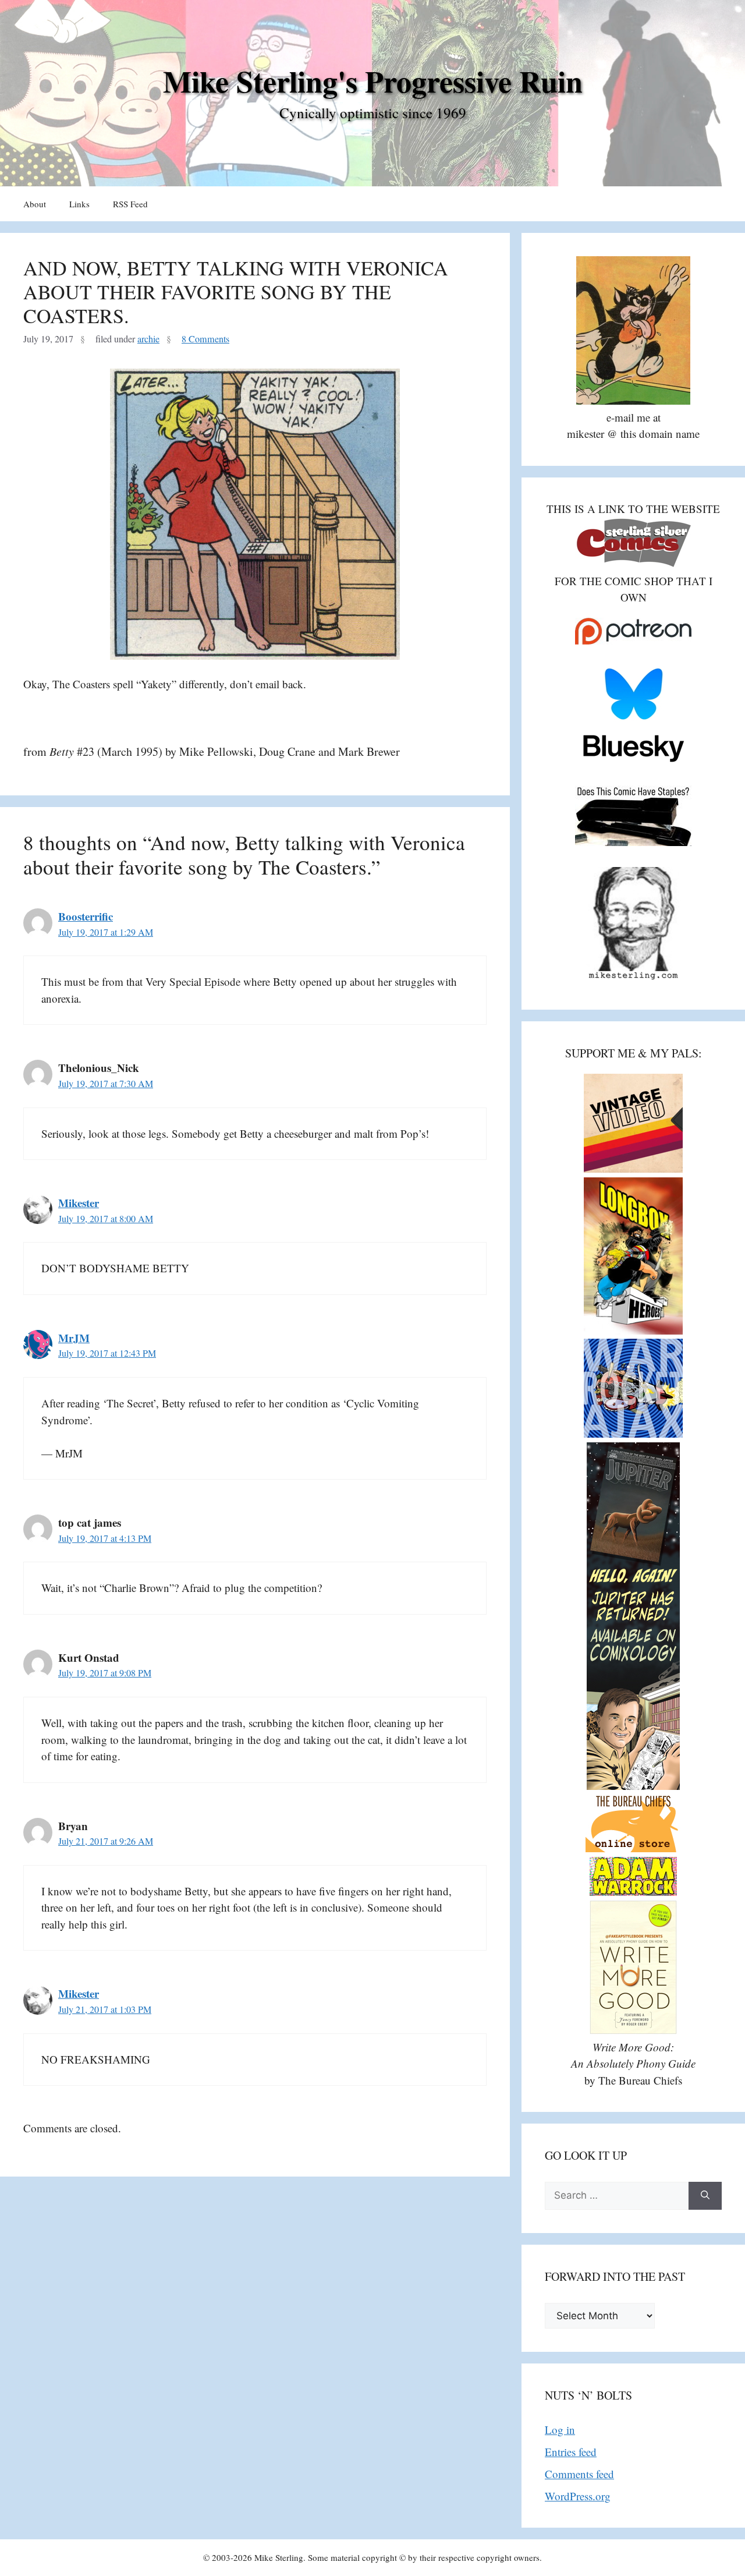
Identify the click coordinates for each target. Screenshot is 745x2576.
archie (148, 339)
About (35, 204)
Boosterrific (86, 916)
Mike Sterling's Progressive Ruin (373, 81)
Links (79, 204)
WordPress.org (578, 2496)
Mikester (79, 1203)
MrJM (74, 1338)
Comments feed (579, 2474)
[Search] (705, 2196)
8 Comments (205, 339)
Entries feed (571, 2452)
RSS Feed (130, 204)
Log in (560, 2430)
